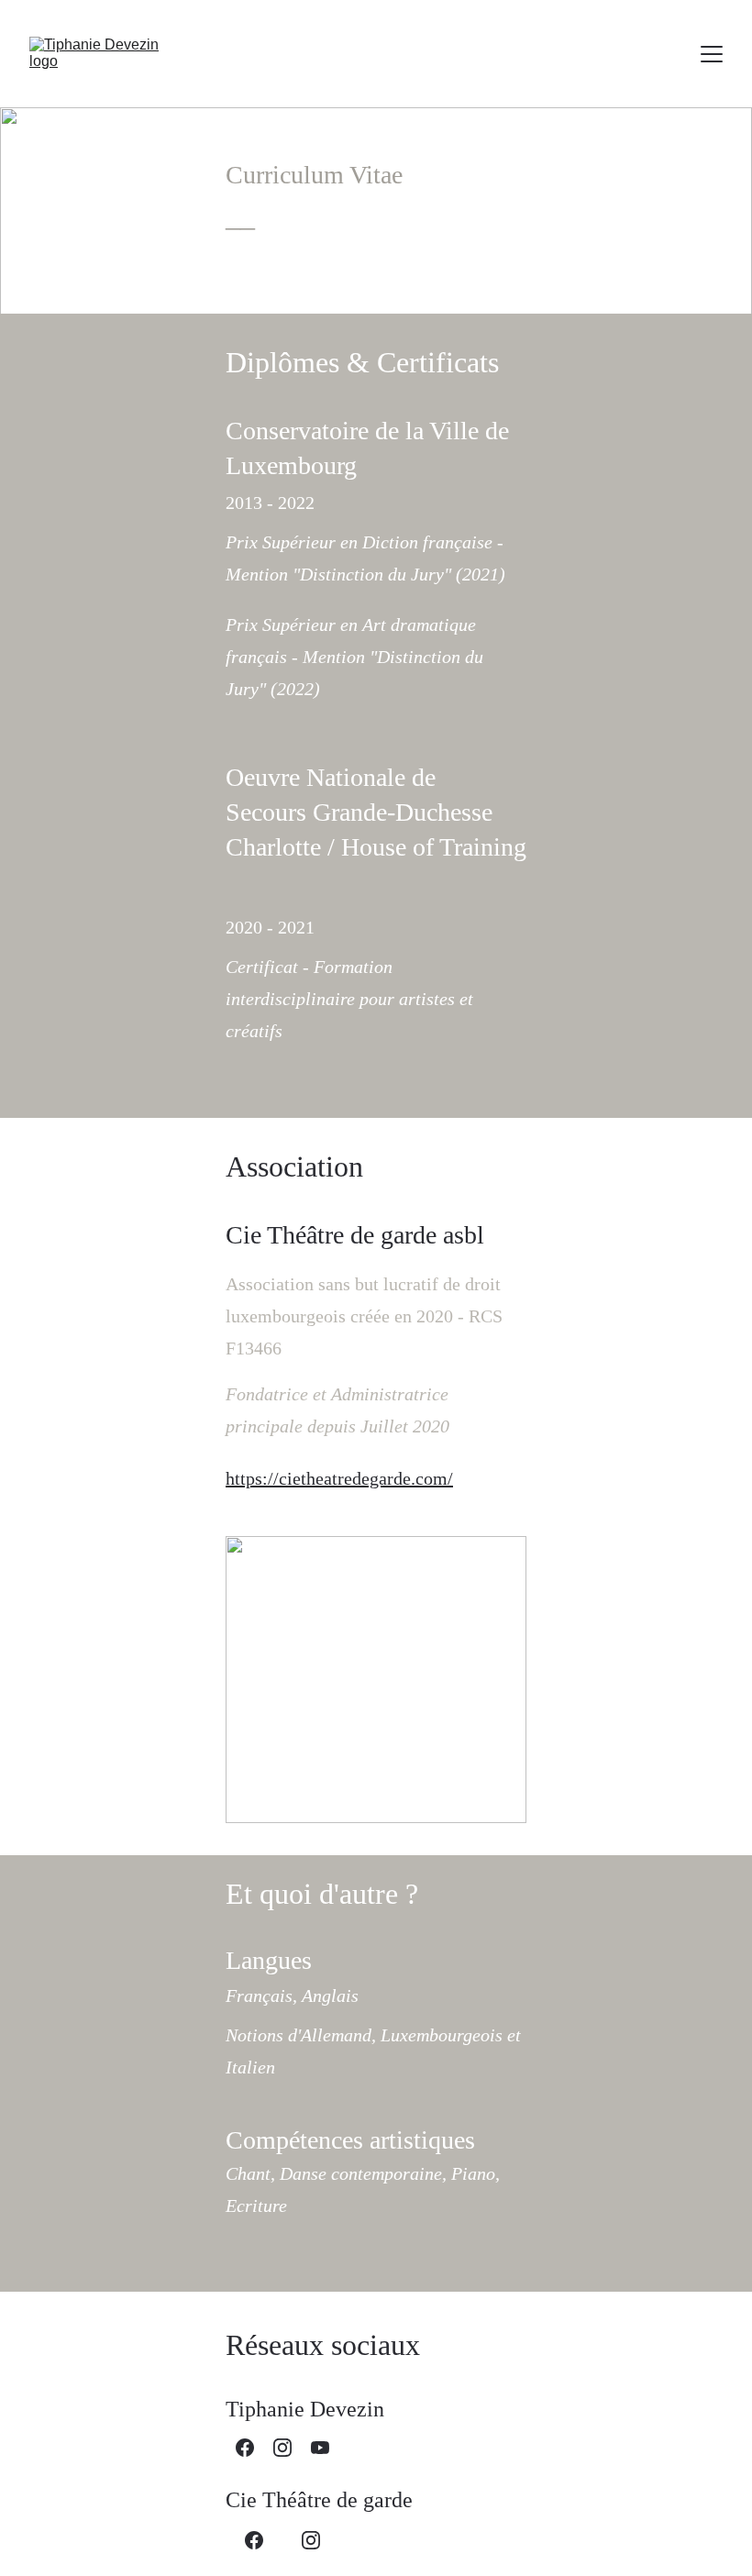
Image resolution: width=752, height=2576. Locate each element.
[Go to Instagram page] (282, 2448)
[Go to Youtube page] (320, 2448)
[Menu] (712, 54)
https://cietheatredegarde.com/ (339, 1478)
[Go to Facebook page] (245, 2448)
